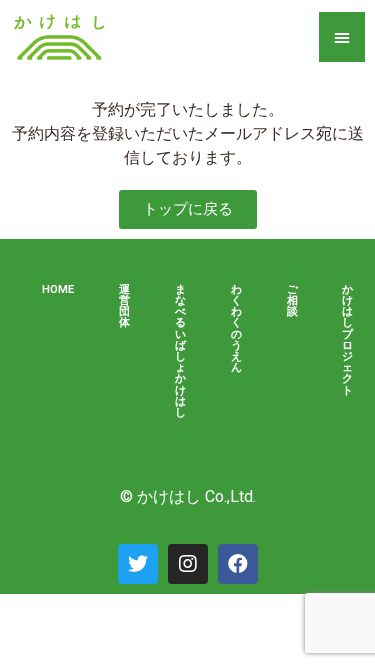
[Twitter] (138, 564)
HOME (58, 289)
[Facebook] (238, 564)
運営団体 (124, 306)
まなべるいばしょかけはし (180, 351)
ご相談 (292, 300)
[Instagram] (188, 564)
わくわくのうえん (236, 328)
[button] (188, 209)
